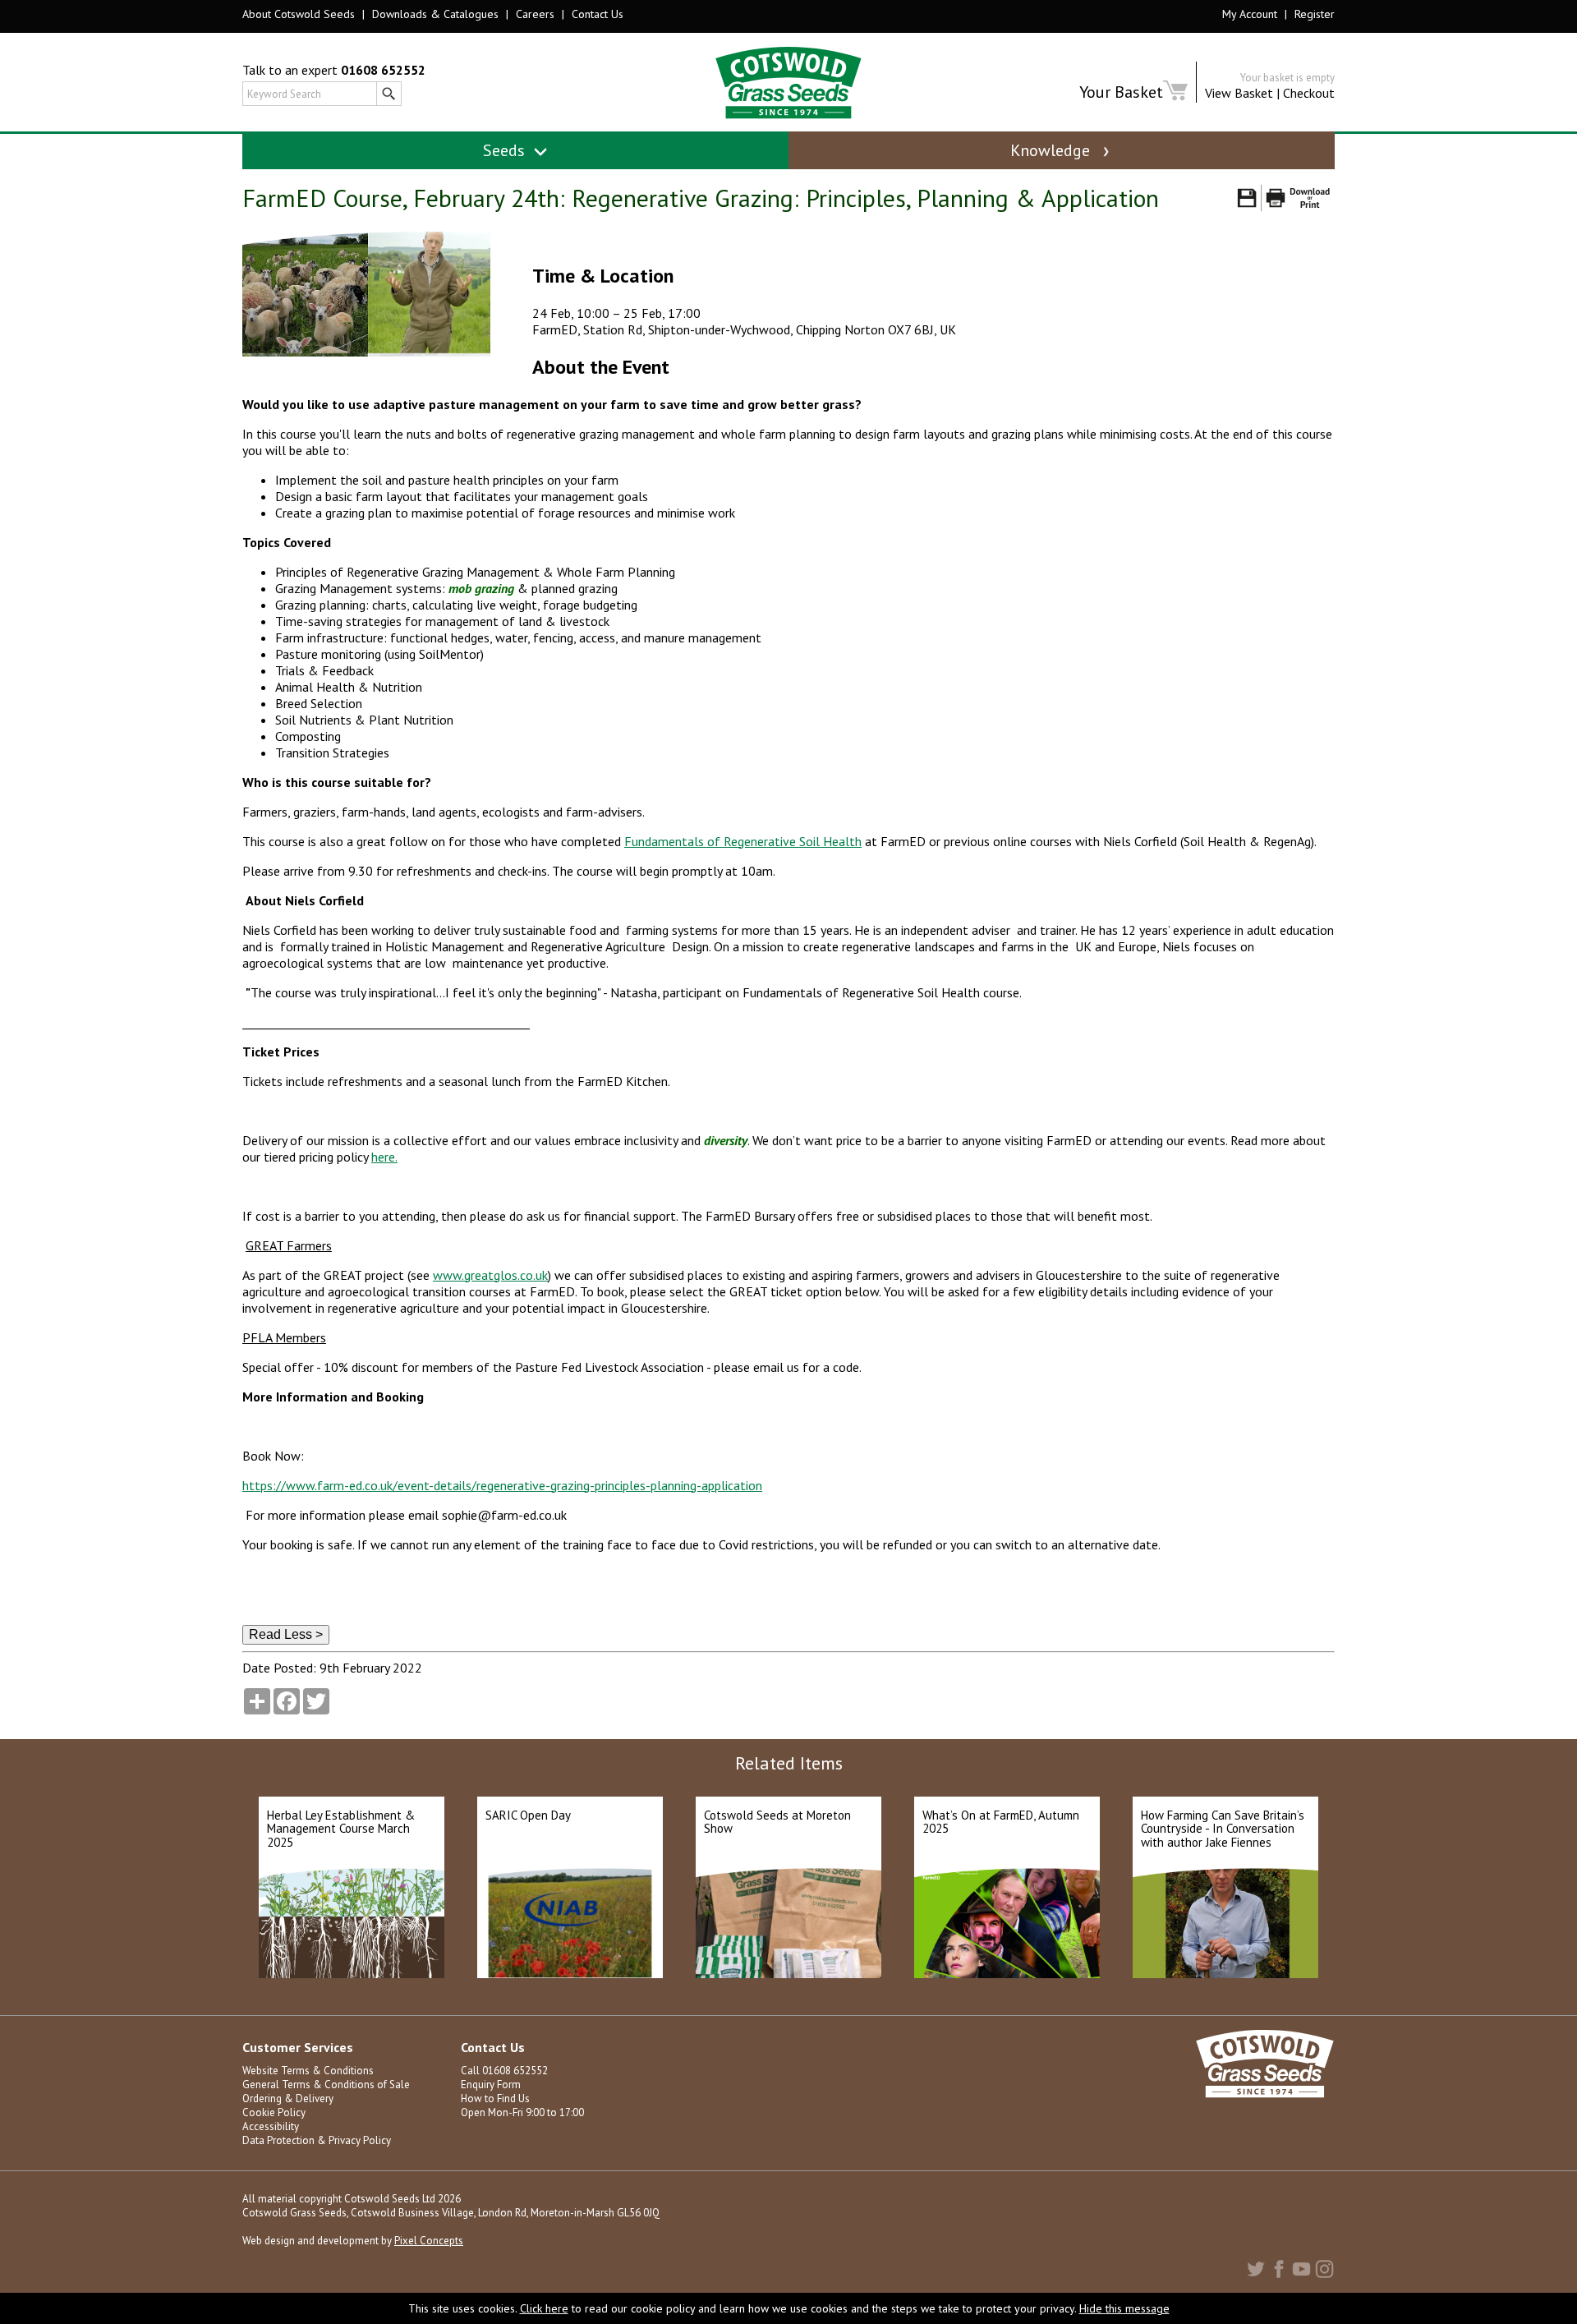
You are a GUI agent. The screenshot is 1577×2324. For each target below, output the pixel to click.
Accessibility (271, 2126)
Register (1315, 14)
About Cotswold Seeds (299, 14)
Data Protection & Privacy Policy (317, 2140)
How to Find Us (495, 2099)
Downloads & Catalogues (435, 14)
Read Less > (286, 1634)
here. (384, 1157)
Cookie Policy (274, 2112)
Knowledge (1052, 150)
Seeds (506, 150)
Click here (544, 2308)
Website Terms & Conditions (308, 2071)
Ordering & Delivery (288, 2099)
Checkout (1309, 93)
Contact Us (598, 14)
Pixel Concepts (429, 2241)
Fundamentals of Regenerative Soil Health (743, 841)
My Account (1250, 14)
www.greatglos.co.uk (490, 1275)
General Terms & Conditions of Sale (326, 2085)
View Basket (1239, 93)
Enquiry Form (491, 2085)
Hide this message (1124, 2308)
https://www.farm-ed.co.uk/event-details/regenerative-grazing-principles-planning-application (502, 1485)
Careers (535, 14)
